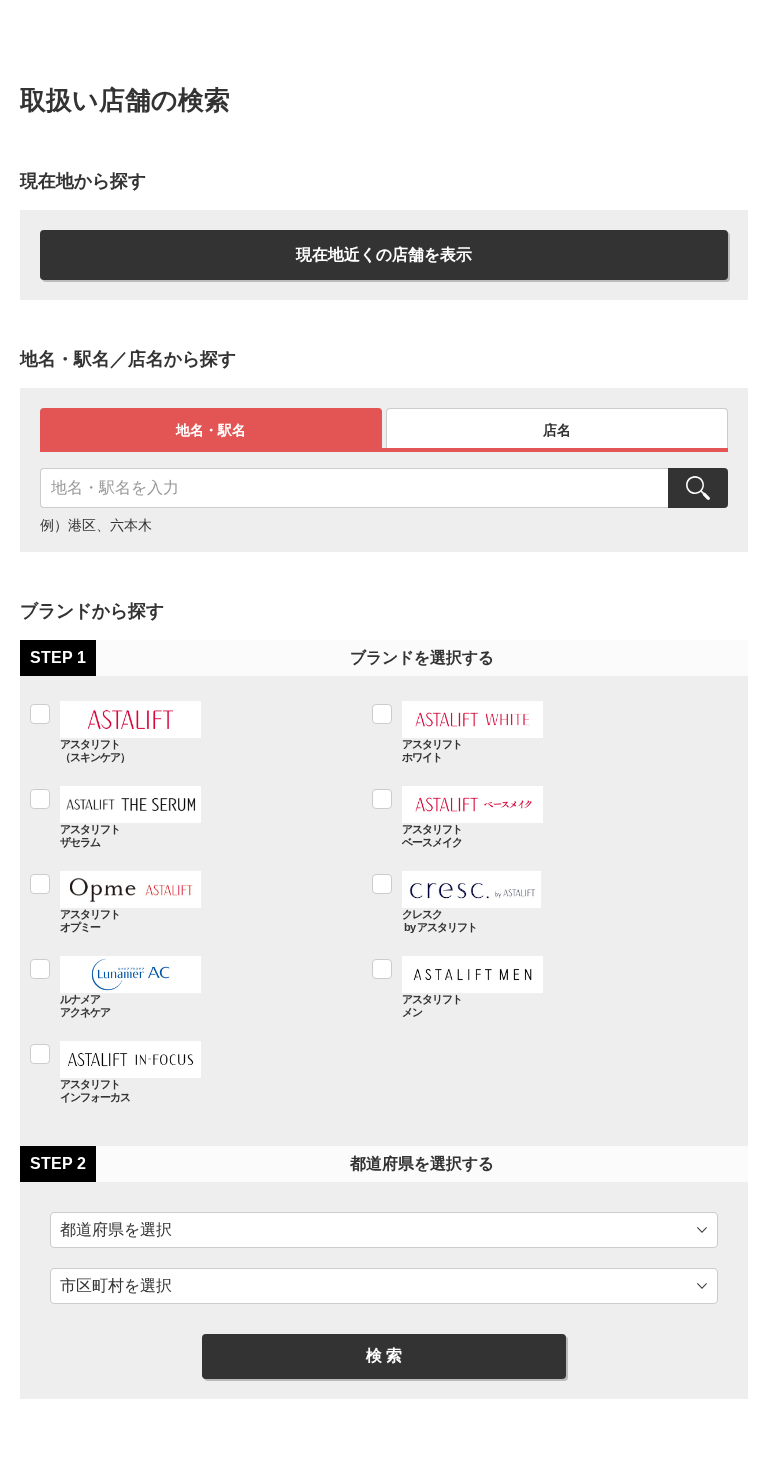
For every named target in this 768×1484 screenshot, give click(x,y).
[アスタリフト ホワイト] (537, 731)
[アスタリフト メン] (537, 986)
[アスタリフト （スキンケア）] (195, 731)
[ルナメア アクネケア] (195, 986)
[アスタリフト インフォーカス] (195, 1071)
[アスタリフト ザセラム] (195, 816)
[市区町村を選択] (384, 1286)
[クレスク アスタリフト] (537, 901)
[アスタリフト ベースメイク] (537, 816)
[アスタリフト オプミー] (195, 901)
